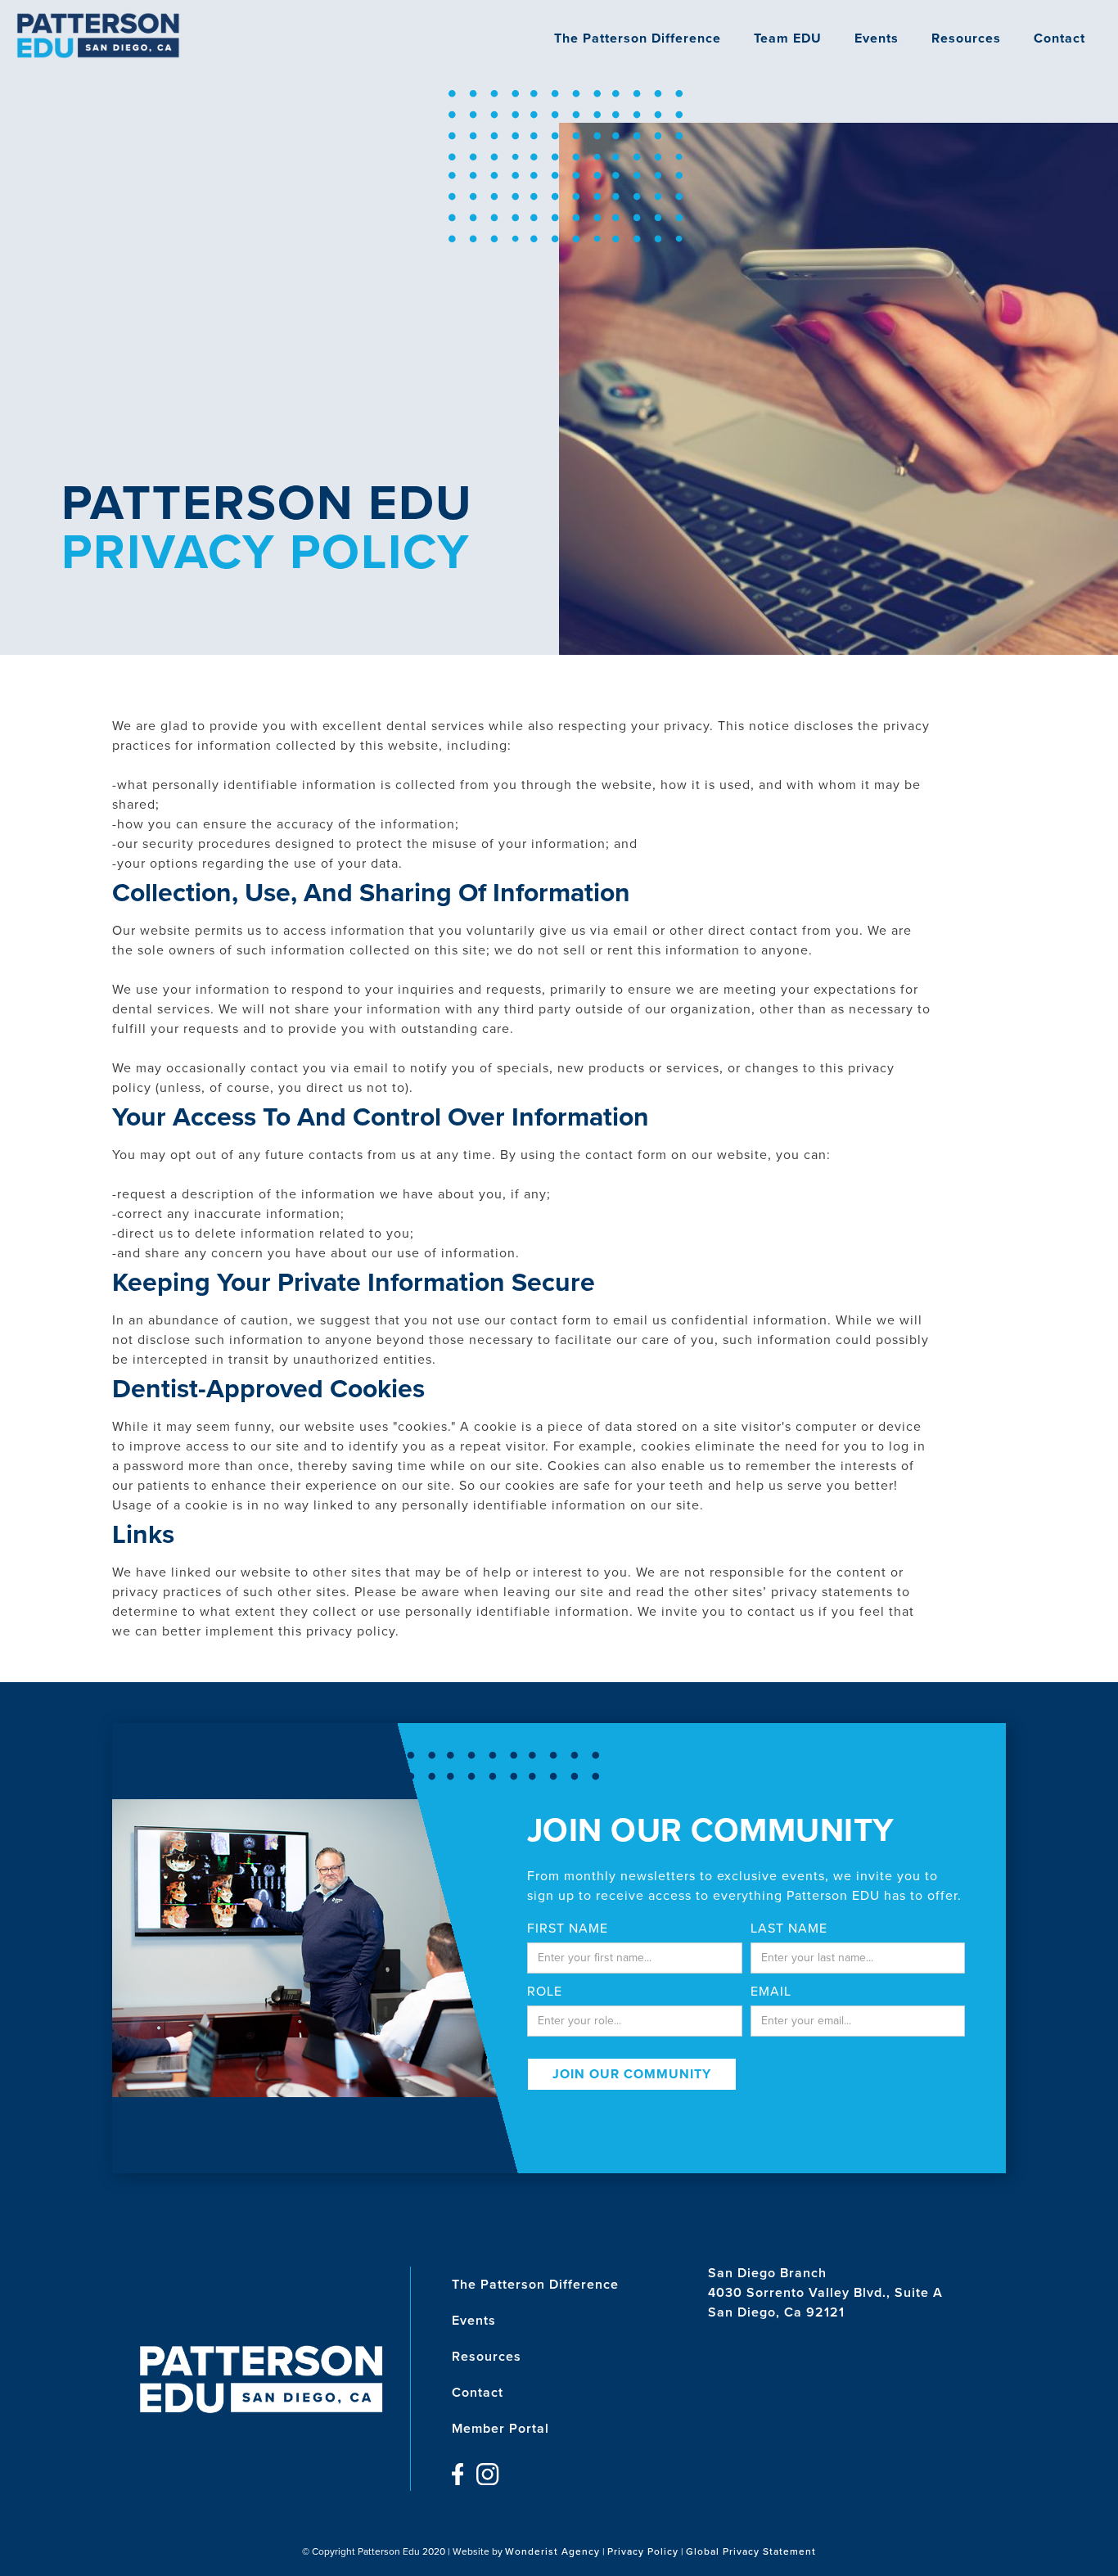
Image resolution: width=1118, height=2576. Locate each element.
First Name (568, 1929)
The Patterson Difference (638, 38)
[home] (98, 36)
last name (789, 1929)
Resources (966, 38)
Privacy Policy (643, 2551)
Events (877, 38)
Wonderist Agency (552, 2551)
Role (545, 1992)
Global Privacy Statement (751, 2551)
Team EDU (788, 38)
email (771, 1992)
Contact (1059, 38)
